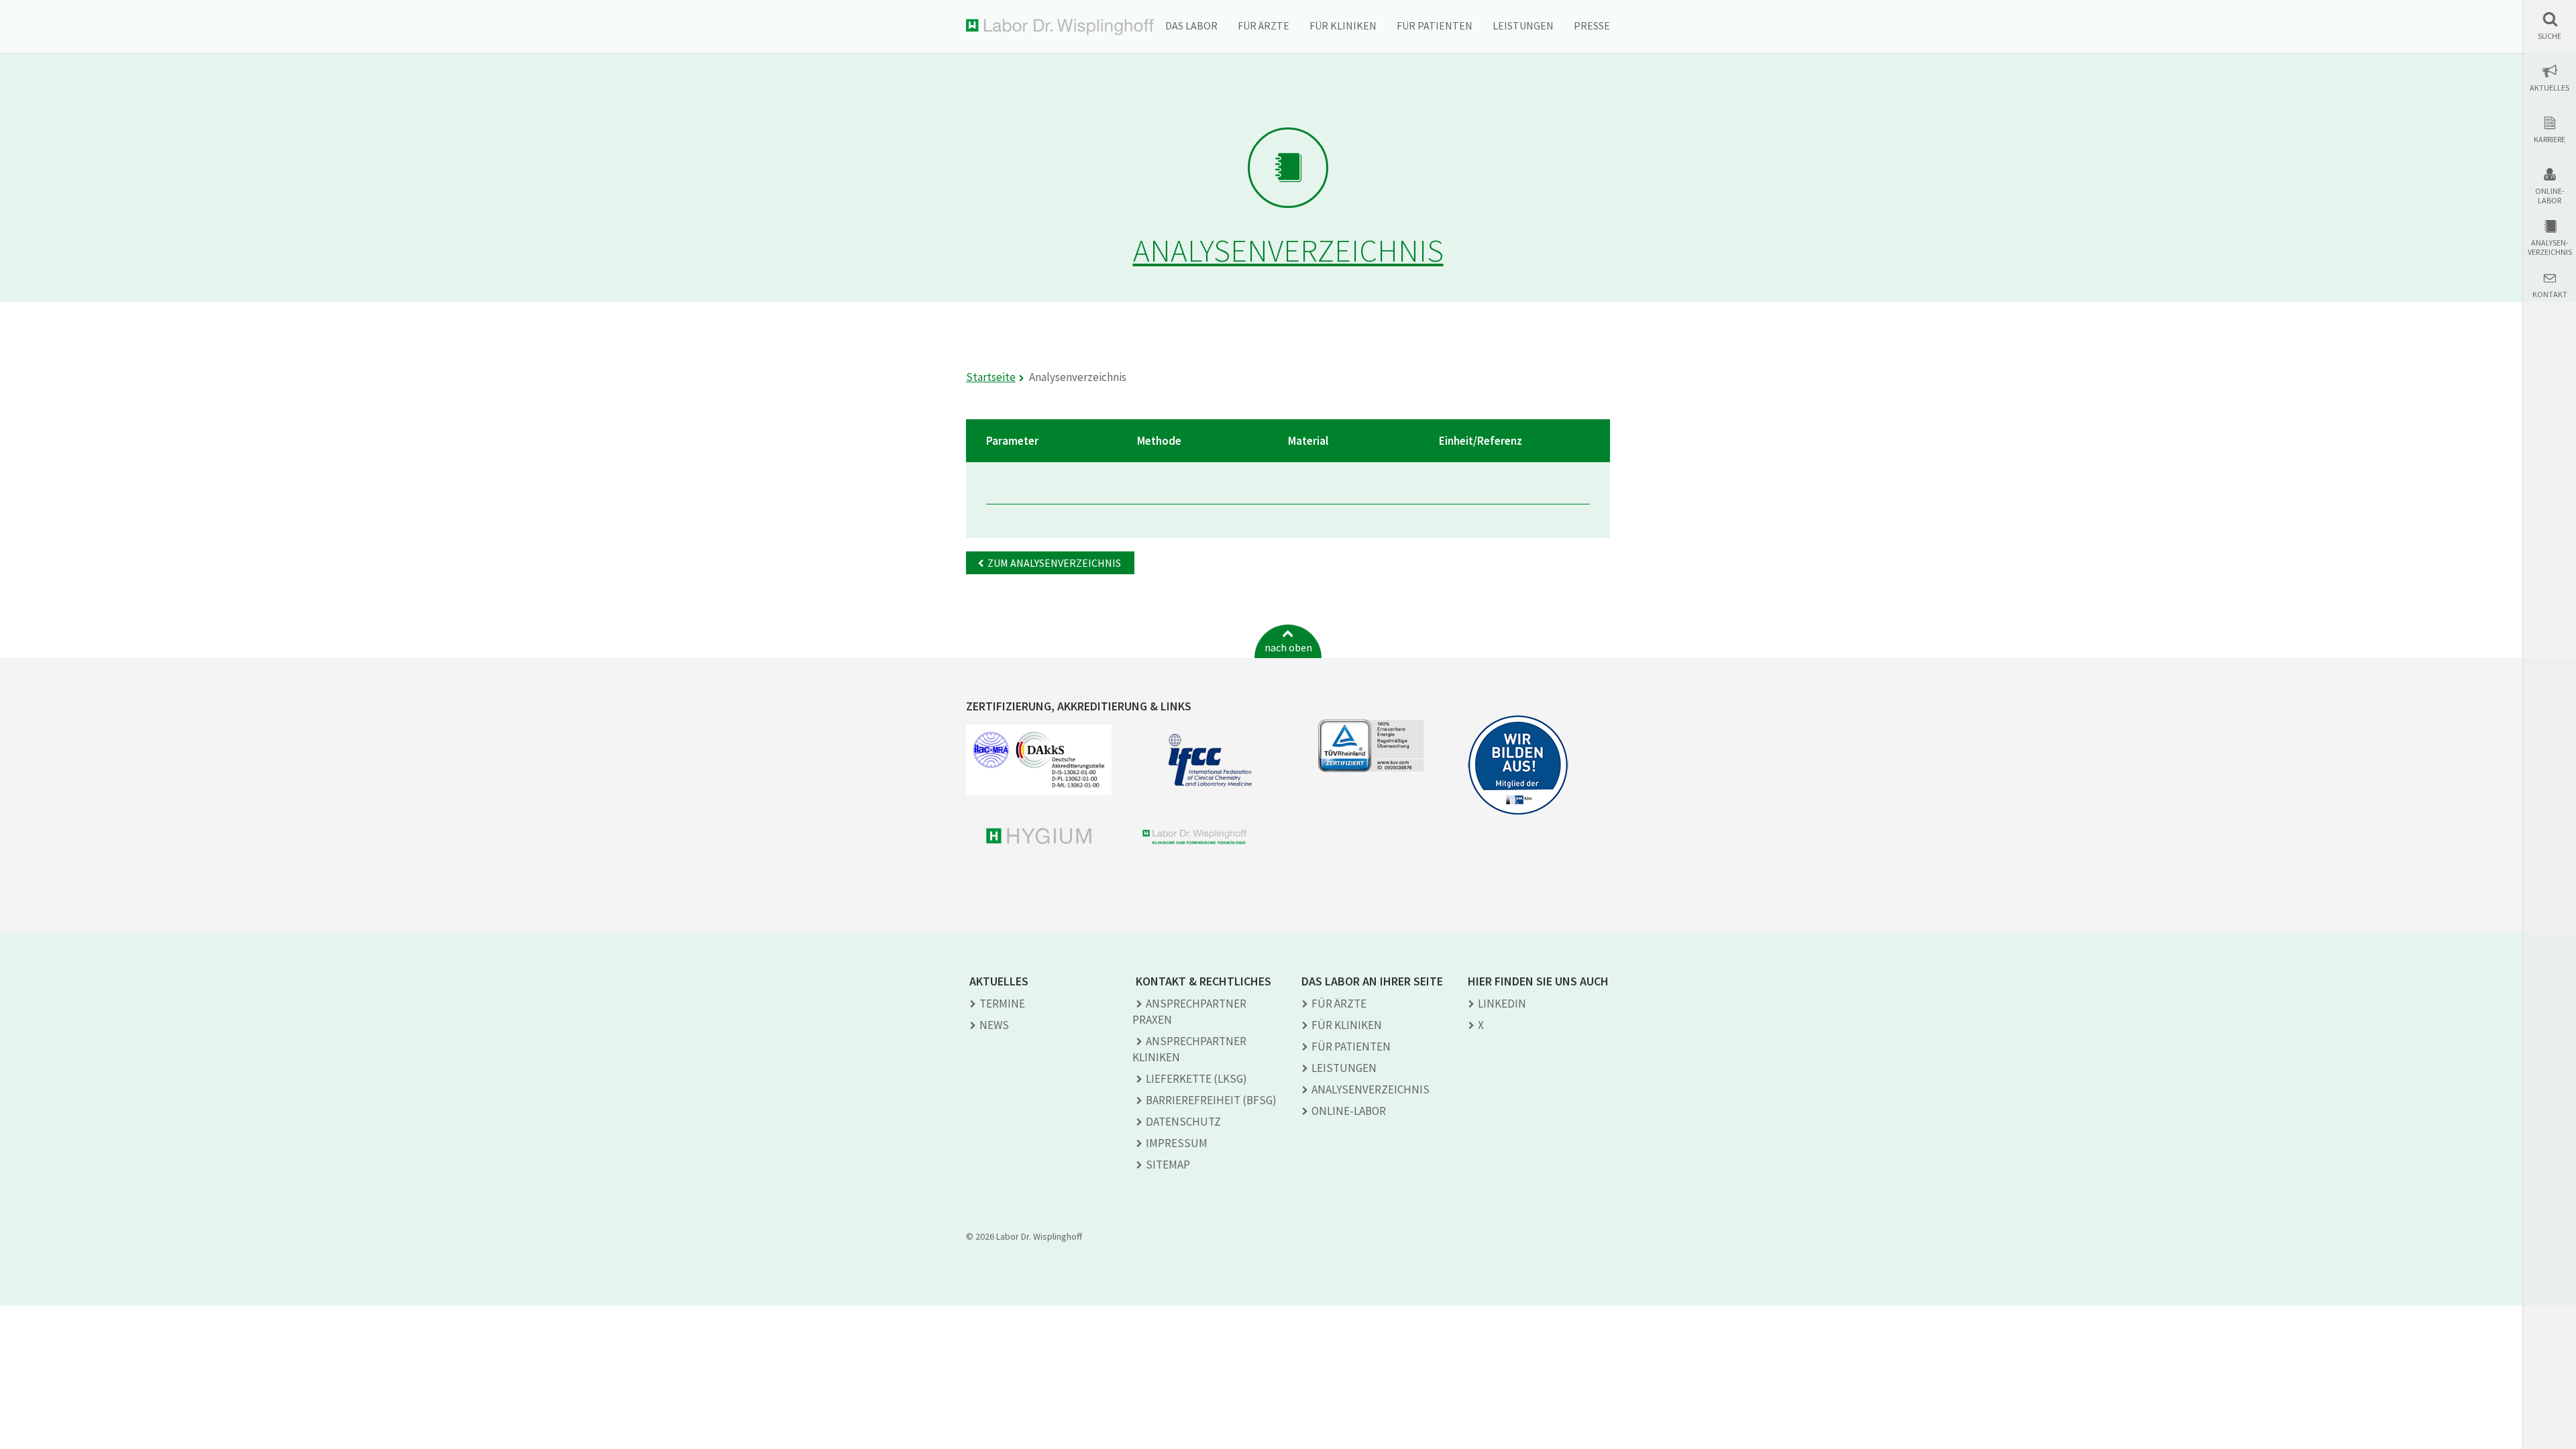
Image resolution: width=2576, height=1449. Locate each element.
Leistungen (1523, 25)
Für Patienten (1435, 25)
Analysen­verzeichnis (1371, 1089)
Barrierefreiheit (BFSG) (1211, 1100)
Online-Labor (2550, 196)
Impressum (1177, 1143)
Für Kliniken (1343, 25)
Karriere (2550, 140)
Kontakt (2550, 294)
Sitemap (1168, 1165)
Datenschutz (1183, 1122)
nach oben (1288, 647)
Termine (1002, 1004)
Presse (1592, 25)
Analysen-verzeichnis (2550, 248)
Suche (2550, 36)
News (994, 1025)
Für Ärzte (1264, 25)
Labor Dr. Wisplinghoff (1060, 27)
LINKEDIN (1502, 1004)
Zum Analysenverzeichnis (1054, 563)
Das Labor (1191, 25)
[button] (2550, 26)
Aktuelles (2550, 88)
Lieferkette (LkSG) (1196, 1079)
